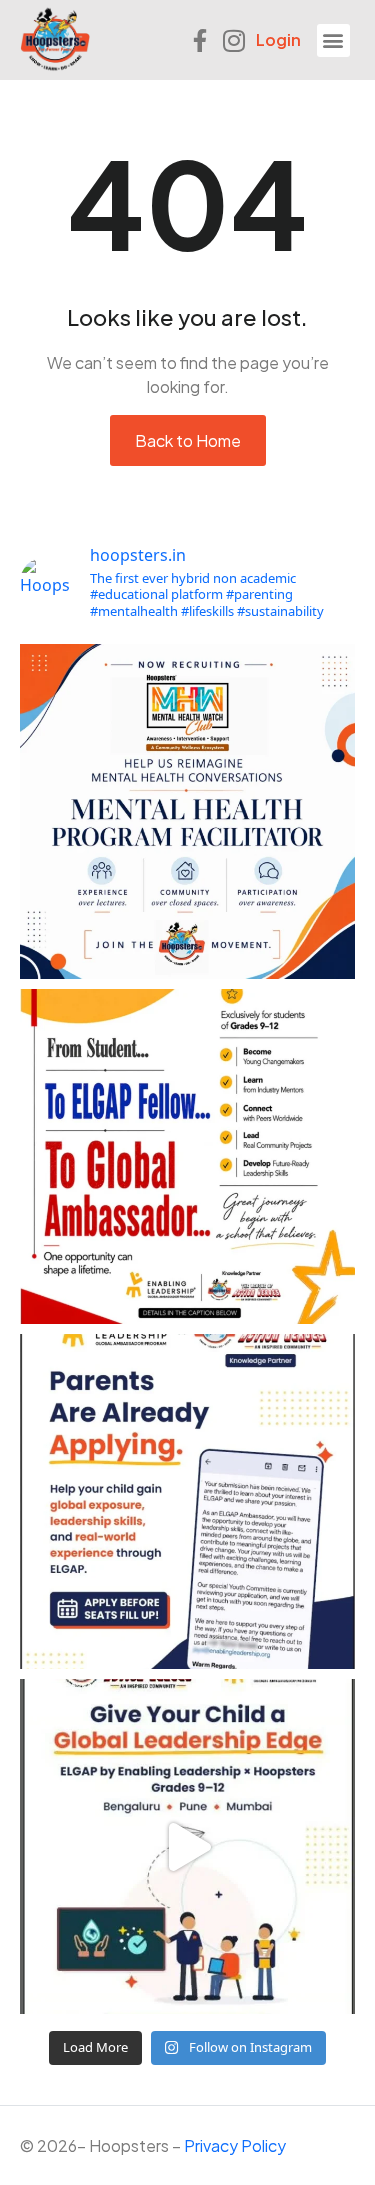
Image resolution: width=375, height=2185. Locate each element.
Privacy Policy (235, 2145)
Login (278, 39)
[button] (333, 40)
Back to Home (188, 440)
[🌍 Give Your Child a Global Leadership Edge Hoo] (187, 1846)
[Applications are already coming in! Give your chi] (187, 1501)
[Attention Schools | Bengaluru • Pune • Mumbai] (187, 1156)
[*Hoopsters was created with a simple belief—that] (187, 811)
